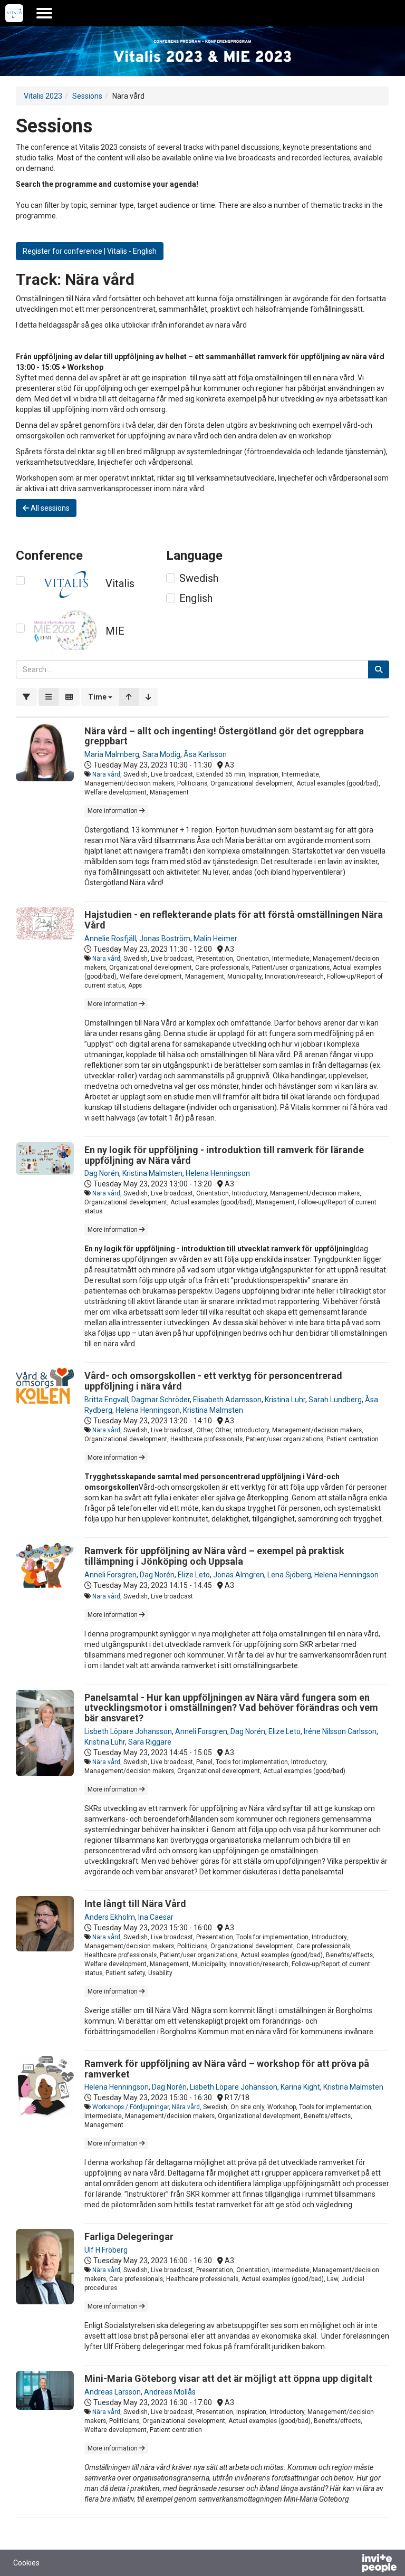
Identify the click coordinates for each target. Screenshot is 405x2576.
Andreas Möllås (170, 2392)
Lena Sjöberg (289, 1575)
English (196, 598)
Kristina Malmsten (152, 1173)
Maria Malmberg (112, 754)
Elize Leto (194, 1575)
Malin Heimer (215, 939)
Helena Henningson (218, 1173)
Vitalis (120, 583)
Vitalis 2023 (43, 96)
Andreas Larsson (113, 2392)
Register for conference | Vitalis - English (90, 251)
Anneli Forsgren (110, 1575)
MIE (115, 631)
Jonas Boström (165, 939)
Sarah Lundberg (335, 1400)
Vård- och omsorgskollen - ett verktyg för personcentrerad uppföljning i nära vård (213, 1381)
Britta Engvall (106, 1400)
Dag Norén (102, 1173)
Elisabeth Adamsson (227, 1400)
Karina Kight (300, 2087)
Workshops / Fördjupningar (131, 2107)
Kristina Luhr (285, 1400)
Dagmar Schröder (161, 1400)
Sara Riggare (150, 1742)
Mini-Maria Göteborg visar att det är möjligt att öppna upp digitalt (228, 2378)
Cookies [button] (26, 2563)
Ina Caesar (156, 1917)
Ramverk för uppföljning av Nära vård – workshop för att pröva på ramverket (227, 2069)
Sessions (87, 96)
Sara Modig (161, 754)
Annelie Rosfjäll (110, 939)
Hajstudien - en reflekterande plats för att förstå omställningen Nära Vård (234, 920)
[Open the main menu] (44, 13)
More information (113, 811)
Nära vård (106, 774)
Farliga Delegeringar (129, 2237)
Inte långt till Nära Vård (135, 1904)
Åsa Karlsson (205, 754)
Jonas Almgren (239, 1575)
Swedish (199, 578)
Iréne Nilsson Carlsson (340, 1731)
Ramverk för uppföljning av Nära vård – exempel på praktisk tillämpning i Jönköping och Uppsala (214, 1556)
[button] (100, 697)
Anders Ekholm (110, 1917)
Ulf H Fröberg (106, 2250)
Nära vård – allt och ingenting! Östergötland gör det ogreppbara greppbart (224, 736)
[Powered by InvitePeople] (352, 2564)
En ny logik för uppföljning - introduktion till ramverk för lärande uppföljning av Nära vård (224, 1155)
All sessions (49, 508)
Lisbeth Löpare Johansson (128, 1731)
